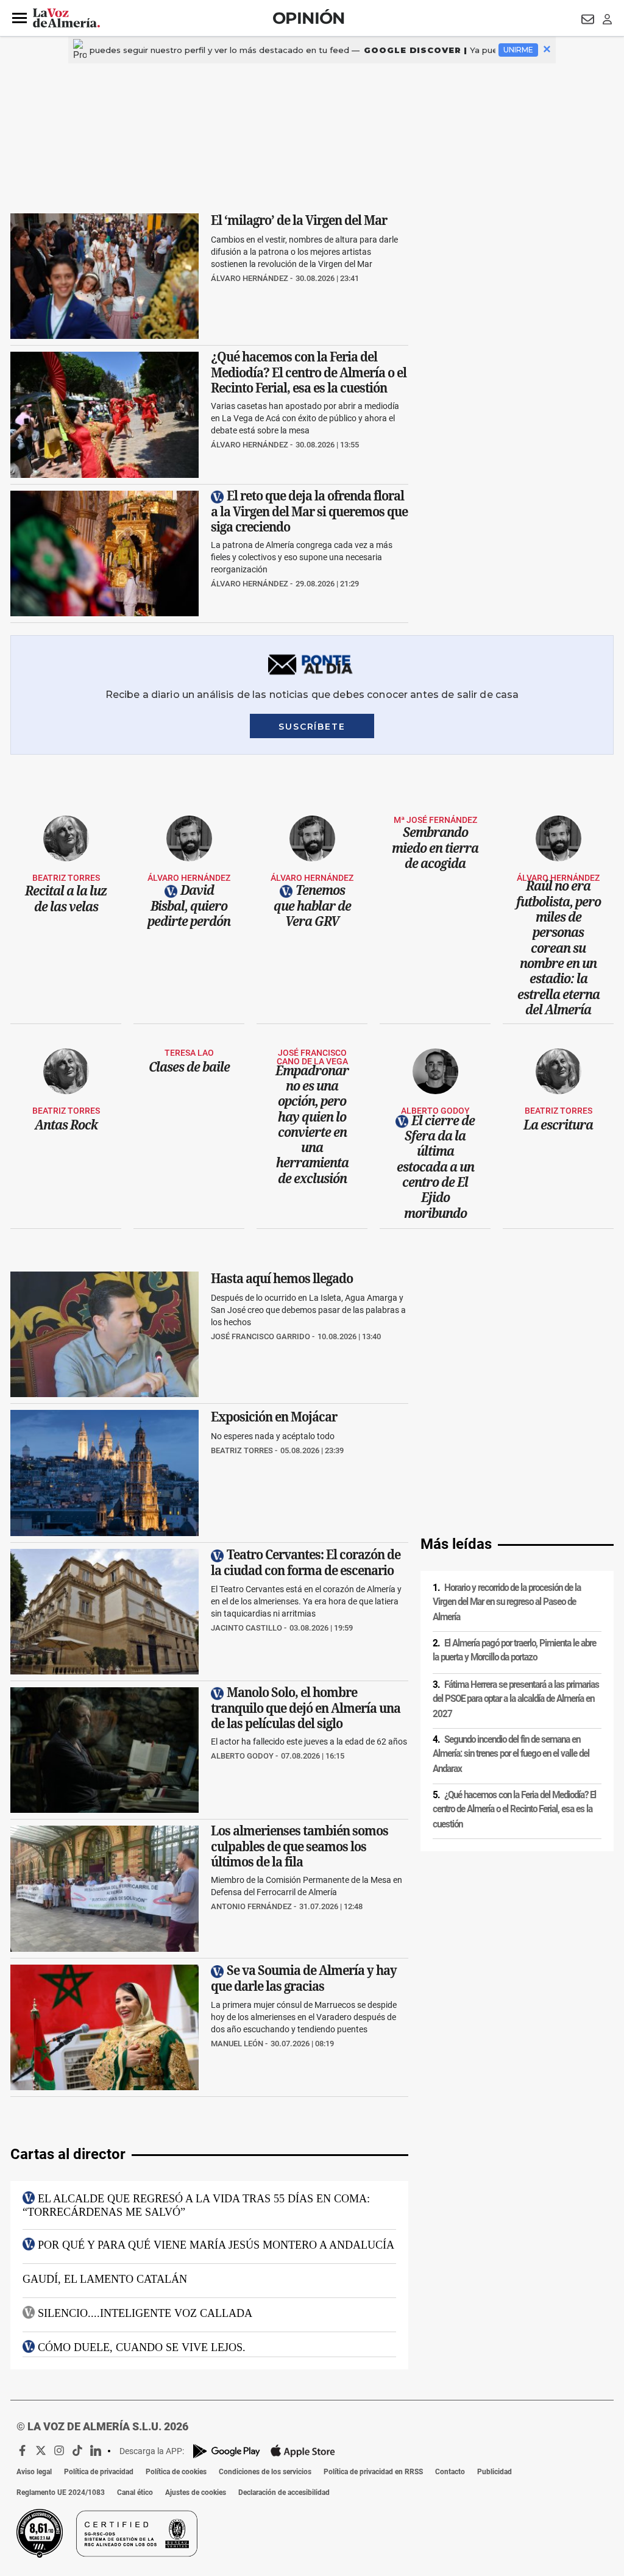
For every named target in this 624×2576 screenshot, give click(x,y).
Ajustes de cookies (196, 2492)
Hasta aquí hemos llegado (282, 1278)
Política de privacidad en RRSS (373, 2472)
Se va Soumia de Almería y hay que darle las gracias (304, 1978)
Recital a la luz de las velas (66, 899)
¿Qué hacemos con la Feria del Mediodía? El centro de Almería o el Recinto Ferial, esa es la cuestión (309, 373)
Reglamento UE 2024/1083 (61, 2492)
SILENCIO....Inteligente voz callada (145, 2313)
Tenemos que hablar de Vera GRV (312, 906)
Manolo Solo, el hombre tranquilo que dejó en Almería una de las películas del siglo (306, 1708)
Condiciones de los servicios (265, 2472)
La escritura (558, 1125)
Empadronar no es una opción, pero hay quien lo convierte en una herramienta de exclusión (312, 1124)
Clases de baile (189, 1067)
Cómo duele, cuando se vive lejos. (142, 2347)
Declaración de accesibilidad (284, 2492)
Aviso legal (34, 2472)
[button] (19, 18)
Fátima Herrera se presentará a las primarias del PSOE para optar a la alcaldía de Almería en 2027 (516, 1699)
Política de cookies (176, 2472)
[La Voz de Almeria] (66, 18)
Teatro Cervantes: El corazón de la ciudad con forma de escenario (306, 1562)
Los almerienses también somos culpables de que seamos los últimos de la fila (300, 1847)
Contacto (450, 2472)
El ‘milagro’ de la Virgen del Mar (299, 220)
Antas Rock (66, 1125)
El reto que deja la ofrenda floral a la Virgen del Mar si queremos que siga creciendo (309, 511)
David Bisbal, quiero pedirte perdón (189, 906)
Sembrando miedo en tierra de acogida (435, 848)
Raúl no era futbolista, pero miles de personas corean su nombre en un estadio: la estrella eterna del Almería (558, 948)
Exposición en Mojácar (274, 1417)
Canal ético (135, 2492)
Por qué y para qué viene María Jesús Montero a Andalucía (216, 2244)
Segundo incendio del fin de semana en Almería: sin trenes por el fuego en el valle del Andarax (511, 1754)
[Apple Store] (303, 2451)
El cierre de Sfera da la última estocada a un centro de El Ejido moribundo (436, 1167)
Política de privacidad (99, 2472)
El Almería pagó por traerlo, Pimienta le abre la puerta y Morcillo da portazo (514, 1650)
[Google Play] (227, 2451)
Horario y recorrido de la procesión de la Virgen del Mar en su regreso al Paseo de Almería (507, 1602)
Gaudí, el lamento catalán (105, 2279)
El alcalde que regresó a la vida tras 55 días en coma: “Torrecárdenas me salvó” (196, 2205)
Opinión (309, 18)
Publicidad (495, 2472)
